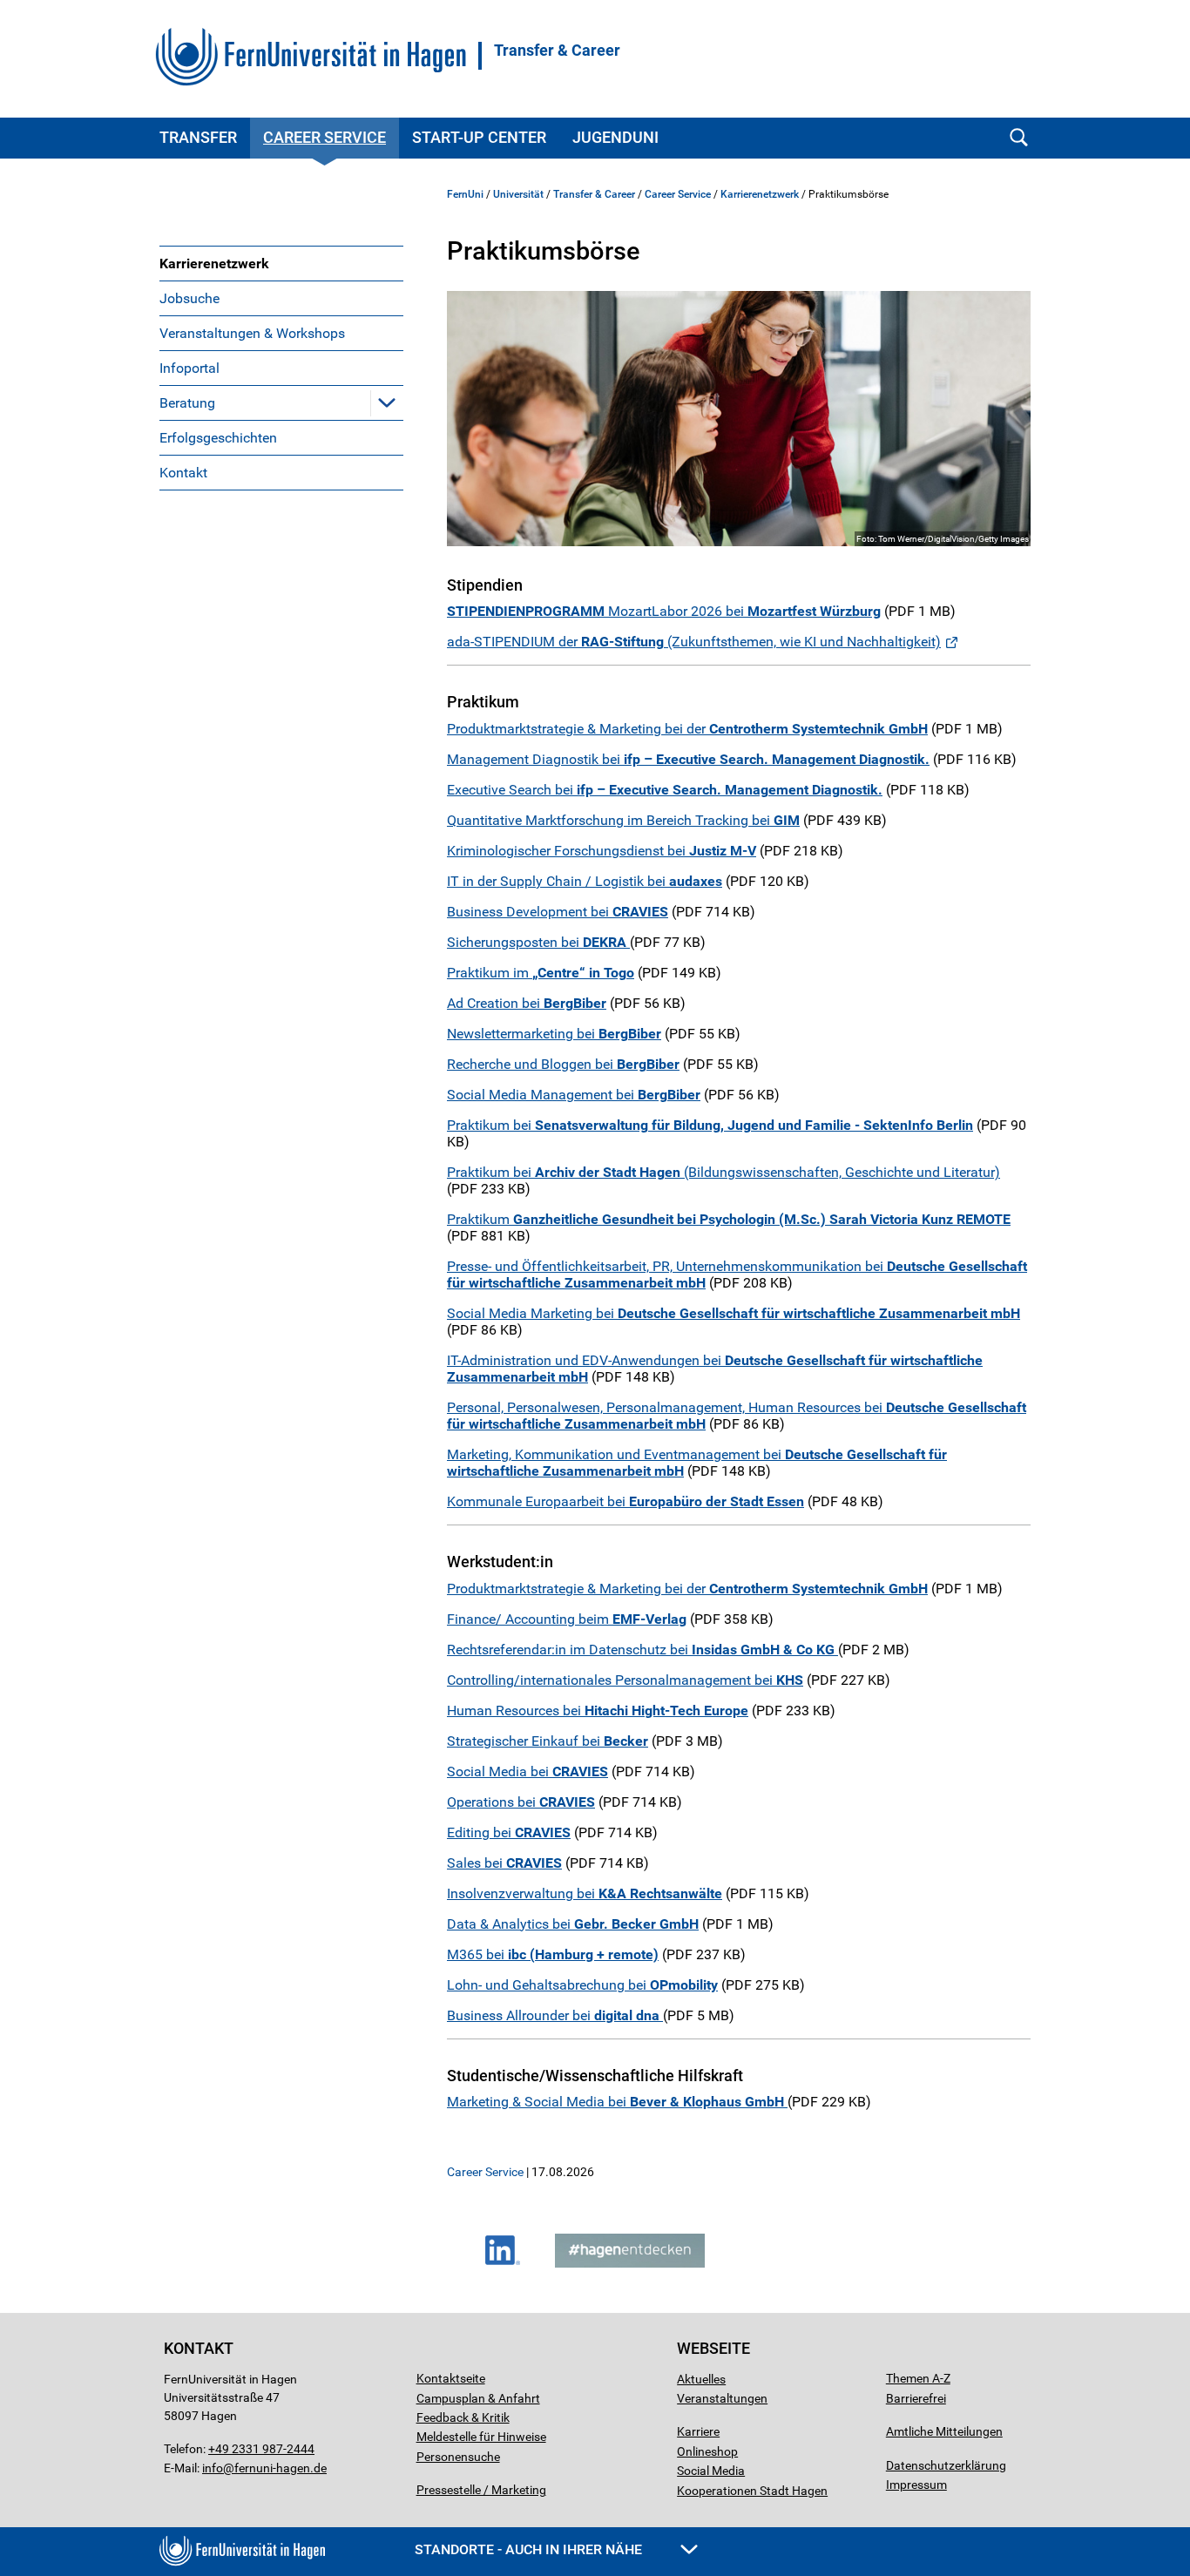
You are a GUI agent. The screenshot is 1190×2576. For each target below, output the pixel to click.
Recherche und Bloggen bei (563, 1064)
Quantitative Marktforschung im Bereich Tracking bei (623, 820)
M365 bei (553, 1954)
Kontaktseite (451, 2378)
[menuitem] (281, 263)
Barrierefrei (916, 2398)
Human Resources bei (598, 1711)
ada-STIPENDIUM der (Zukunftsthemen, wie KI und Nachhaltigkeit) (694, 642)
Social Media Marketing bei (734, 1313)
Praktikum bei (710, 1125)
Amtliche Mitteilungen (944, 2431)
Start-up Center (479, 137)
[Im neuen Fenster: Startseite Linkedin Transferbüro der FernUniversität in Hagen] (503, 2263)
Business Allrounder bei (555, 2015)
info (213, 2468)
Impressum (916, 2485)
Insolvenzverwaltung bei (585, 1893)
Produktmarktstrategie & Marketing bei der (687, 729)
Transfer (198, 137)
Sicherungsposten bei (538, 942)
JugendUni (615, 137)
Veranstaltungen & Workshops (252, 333)
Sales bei (504, 1863)
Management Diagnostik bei (688, 759)
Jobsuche (189, 298)
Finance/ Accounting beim (567, 1619)
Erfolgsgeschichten (218, 438)
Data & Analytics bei (573, 1924)
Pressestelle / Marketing (481, 2490)
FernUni (465, 194)
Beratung (187, 403)
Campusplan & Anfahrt (478, 2398)
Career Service (325, 137)
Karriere (698, 2431)
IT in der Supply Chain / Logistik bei (585, 881)
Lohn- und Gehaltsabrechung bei (582, 1985)
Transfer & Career (557, 51)
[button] (387, 402)
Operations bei (521, 1802)
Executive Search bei (665, 790)
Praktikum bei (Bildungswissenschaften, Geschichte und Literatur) (723, 1172)
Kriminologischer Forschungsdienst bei (602, 851)
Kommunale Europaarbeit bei (625, 1501)
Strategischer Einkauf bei (548, 1741)
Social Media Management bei (574, 1095)
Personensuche (458, 2457)
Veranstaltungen (722, 2398)
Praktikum (729, 1219)
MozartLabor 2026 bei (664, 611)
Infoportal (189, 368)
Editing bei (509, 1832)
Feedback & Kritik (463, 2417)
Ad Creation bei (527, 1003)
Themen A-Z (918, 2378)
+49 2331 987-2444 (261, 2449)
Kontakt (183, 473)
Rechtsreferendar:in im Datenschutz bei (641, 1650)
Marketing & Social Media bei (617, 2102)
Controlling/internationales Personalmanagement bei (625, 1680)
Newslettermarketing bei (554, 1034)
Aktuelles (701, 2379)
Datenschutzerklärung (946, 2465)
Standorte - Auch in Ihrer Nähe (530, 2549)
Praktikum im (541, 973)
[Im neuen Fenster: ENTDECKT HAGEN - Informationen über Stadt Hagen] (630, 2263)
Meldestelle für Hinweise (481, 2437)
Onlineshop (707, 2451)
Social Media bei (527, 1771)
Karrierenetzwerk (214, 264)
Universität (518, 194)
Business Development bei (558, 912)
